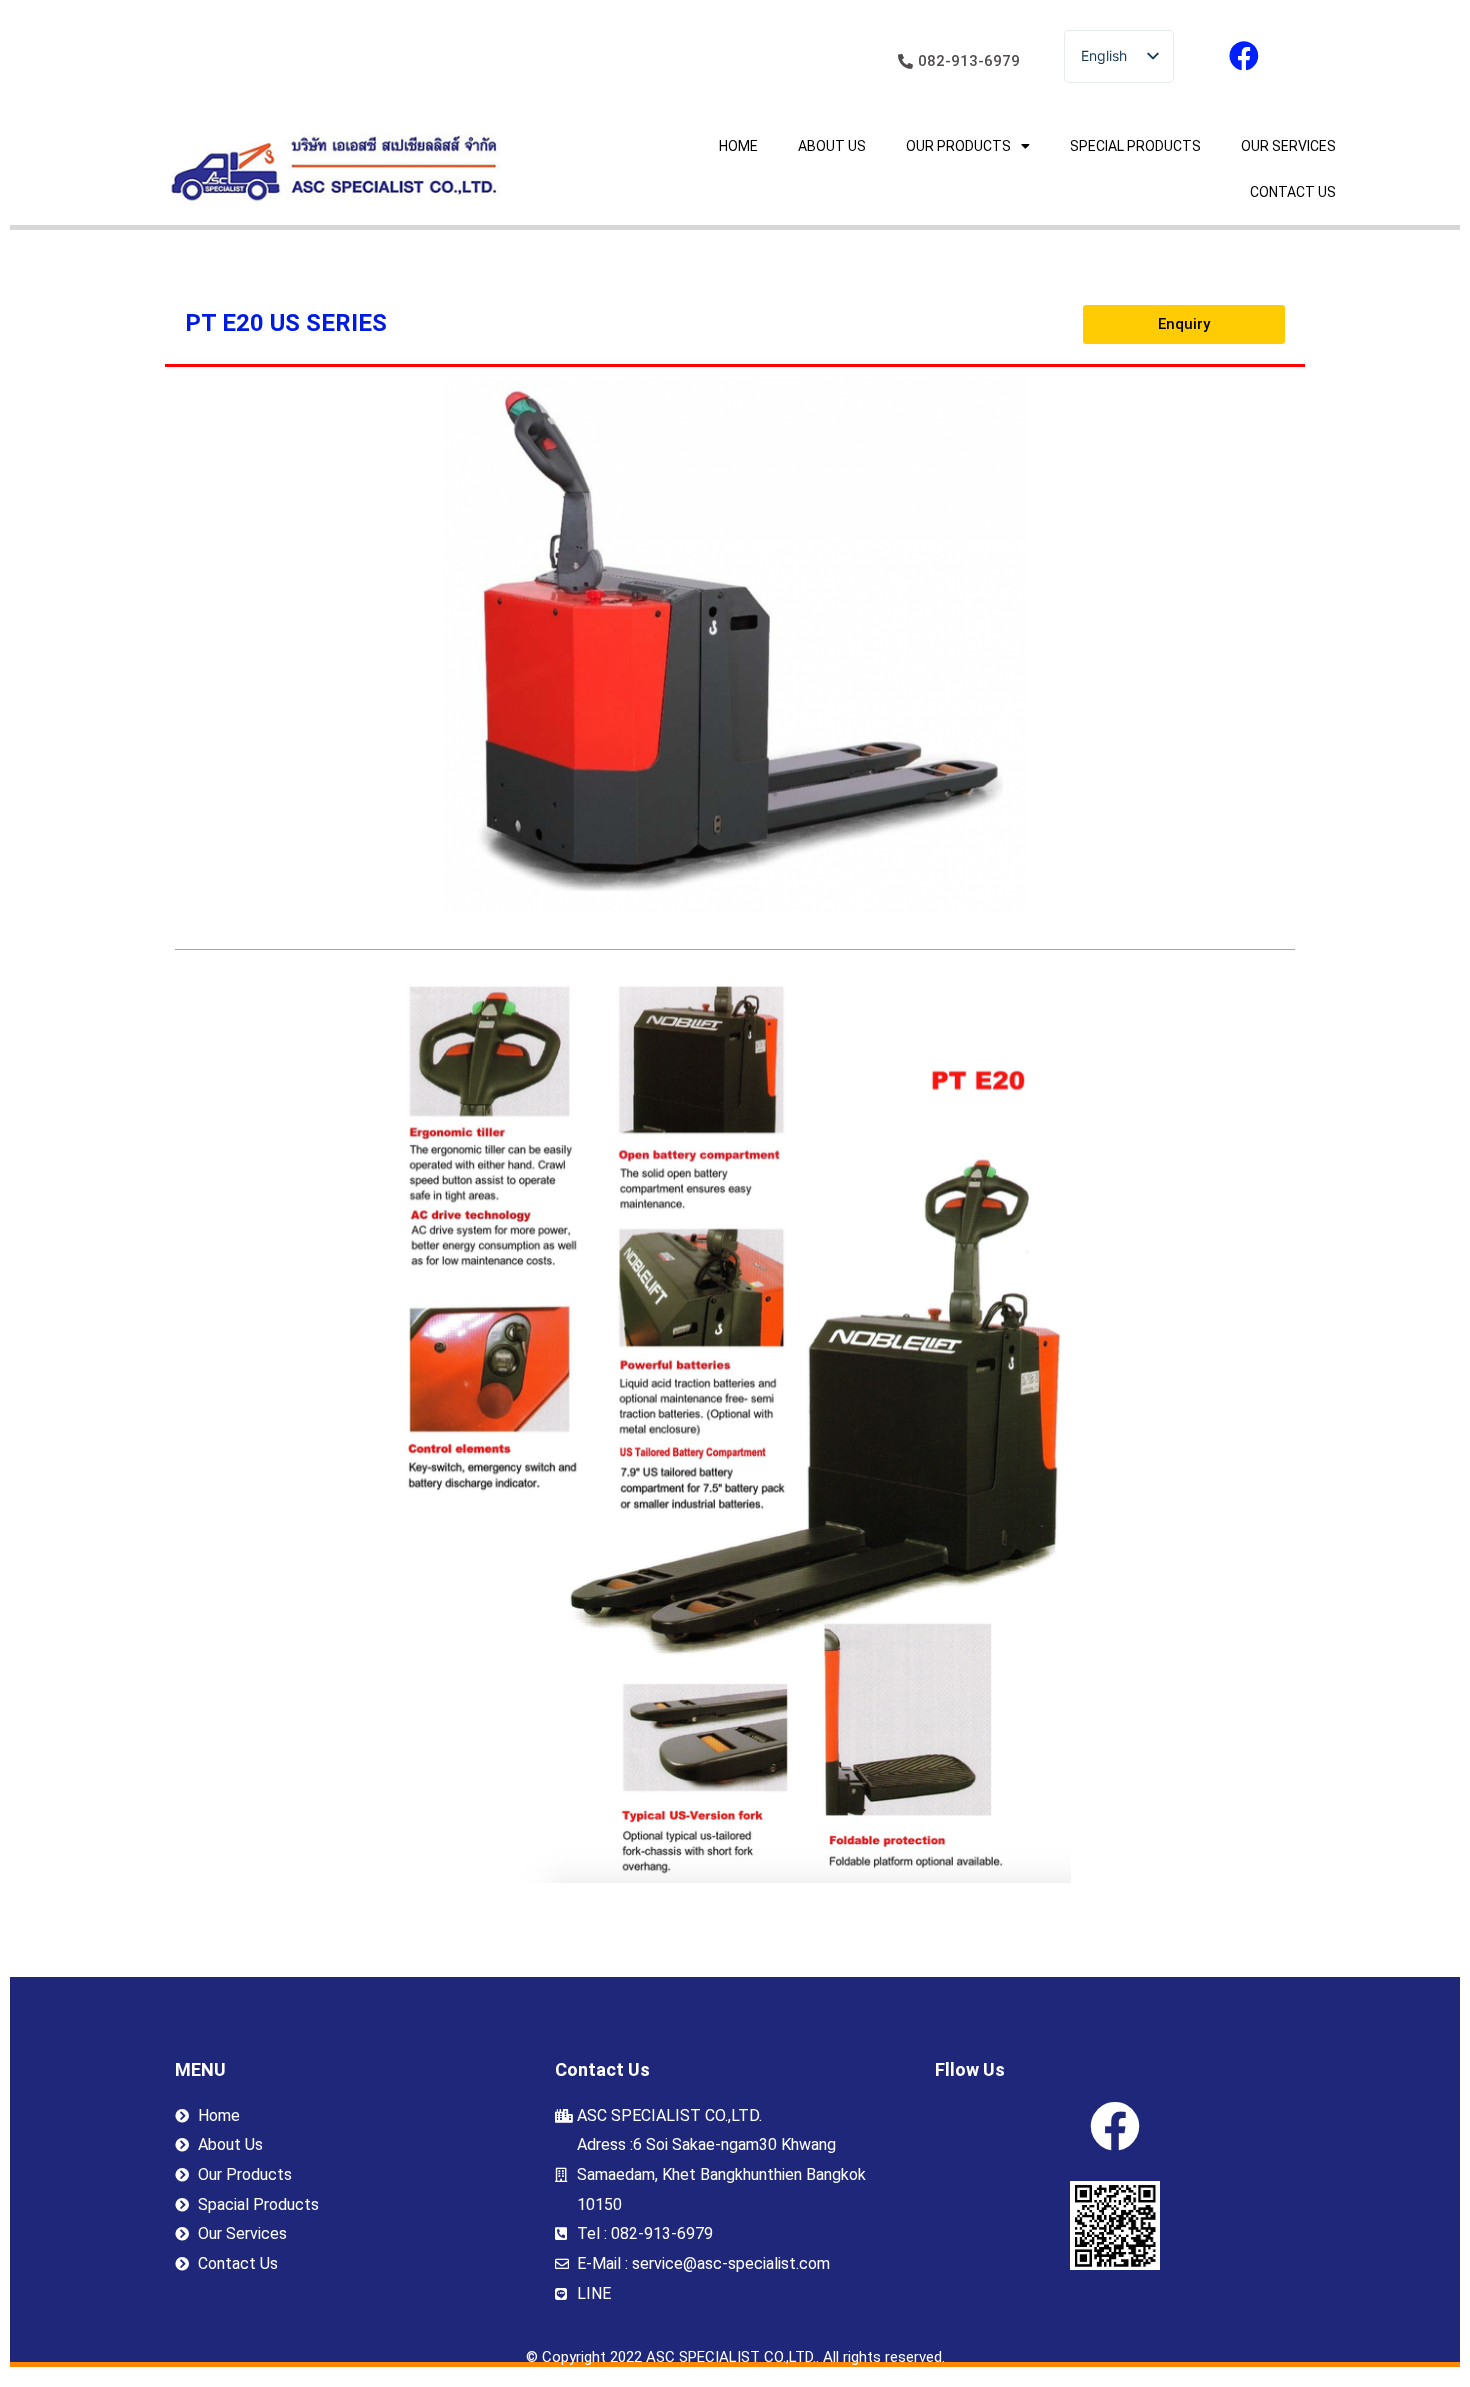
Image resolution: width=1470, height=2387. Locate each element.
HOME (738, 146)
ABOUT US (832, 146)
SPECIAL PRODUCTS (1135, 146)
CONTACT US (1293, 192)
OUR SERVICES (1288, 146)
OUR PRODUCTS (958, 146)
